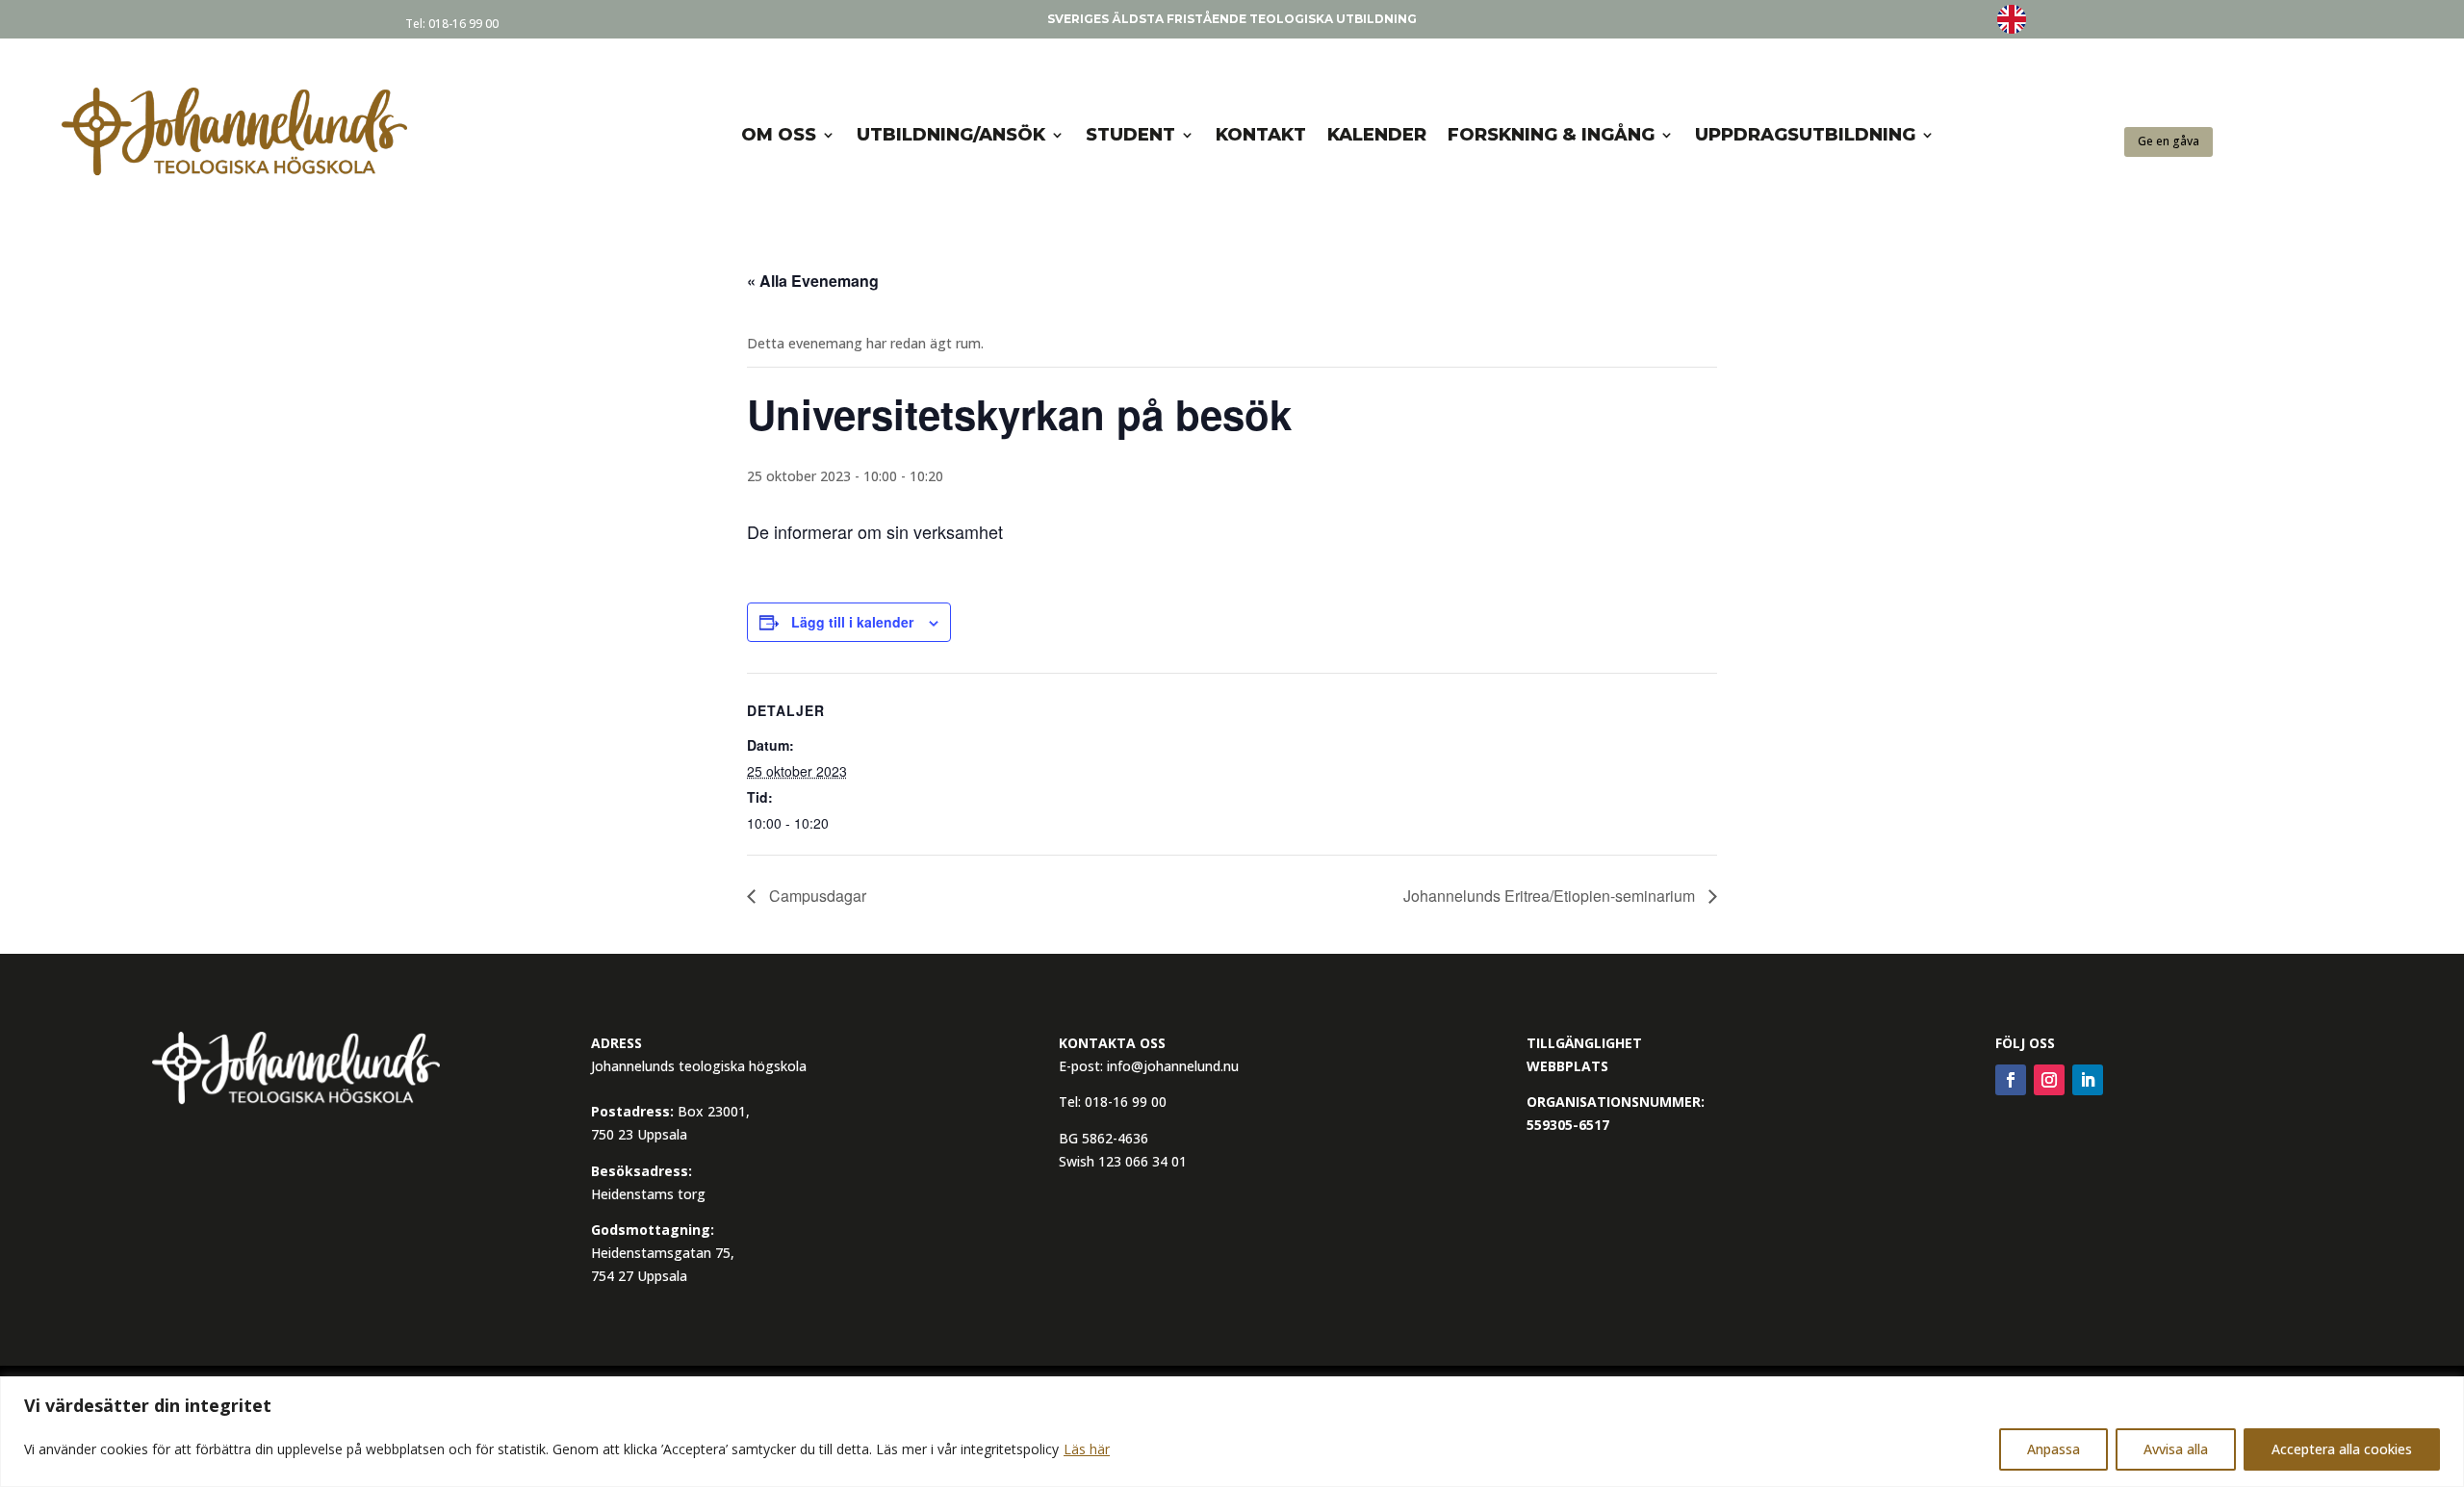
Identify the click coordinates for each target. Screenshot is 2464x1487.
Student (1130, 135)
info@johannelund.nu (1173, 1066)
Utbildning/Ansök (951, 135)
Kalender (1377, 135)
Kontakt (1261, 135)
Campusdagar (816, 896)
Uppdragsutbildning (1805, 135)
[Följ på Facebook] (2011, 1080)
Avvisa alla (2176, 1449)
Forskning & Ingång (1551, 135)
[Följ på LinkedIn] (2088, 1080)
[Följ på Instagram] (2049, 1080)
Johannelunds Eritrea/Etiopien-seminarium (1551, 896)
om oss (779, 135)
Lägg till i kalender (852, 622)
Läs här (1087, 1449)
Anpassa (2053, 1449)
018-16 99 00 (463, 24)
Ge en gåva (2169, 141)
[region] (1232, 1432)
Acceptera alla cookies (2342, 1449)
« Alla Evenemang (813, 281)
